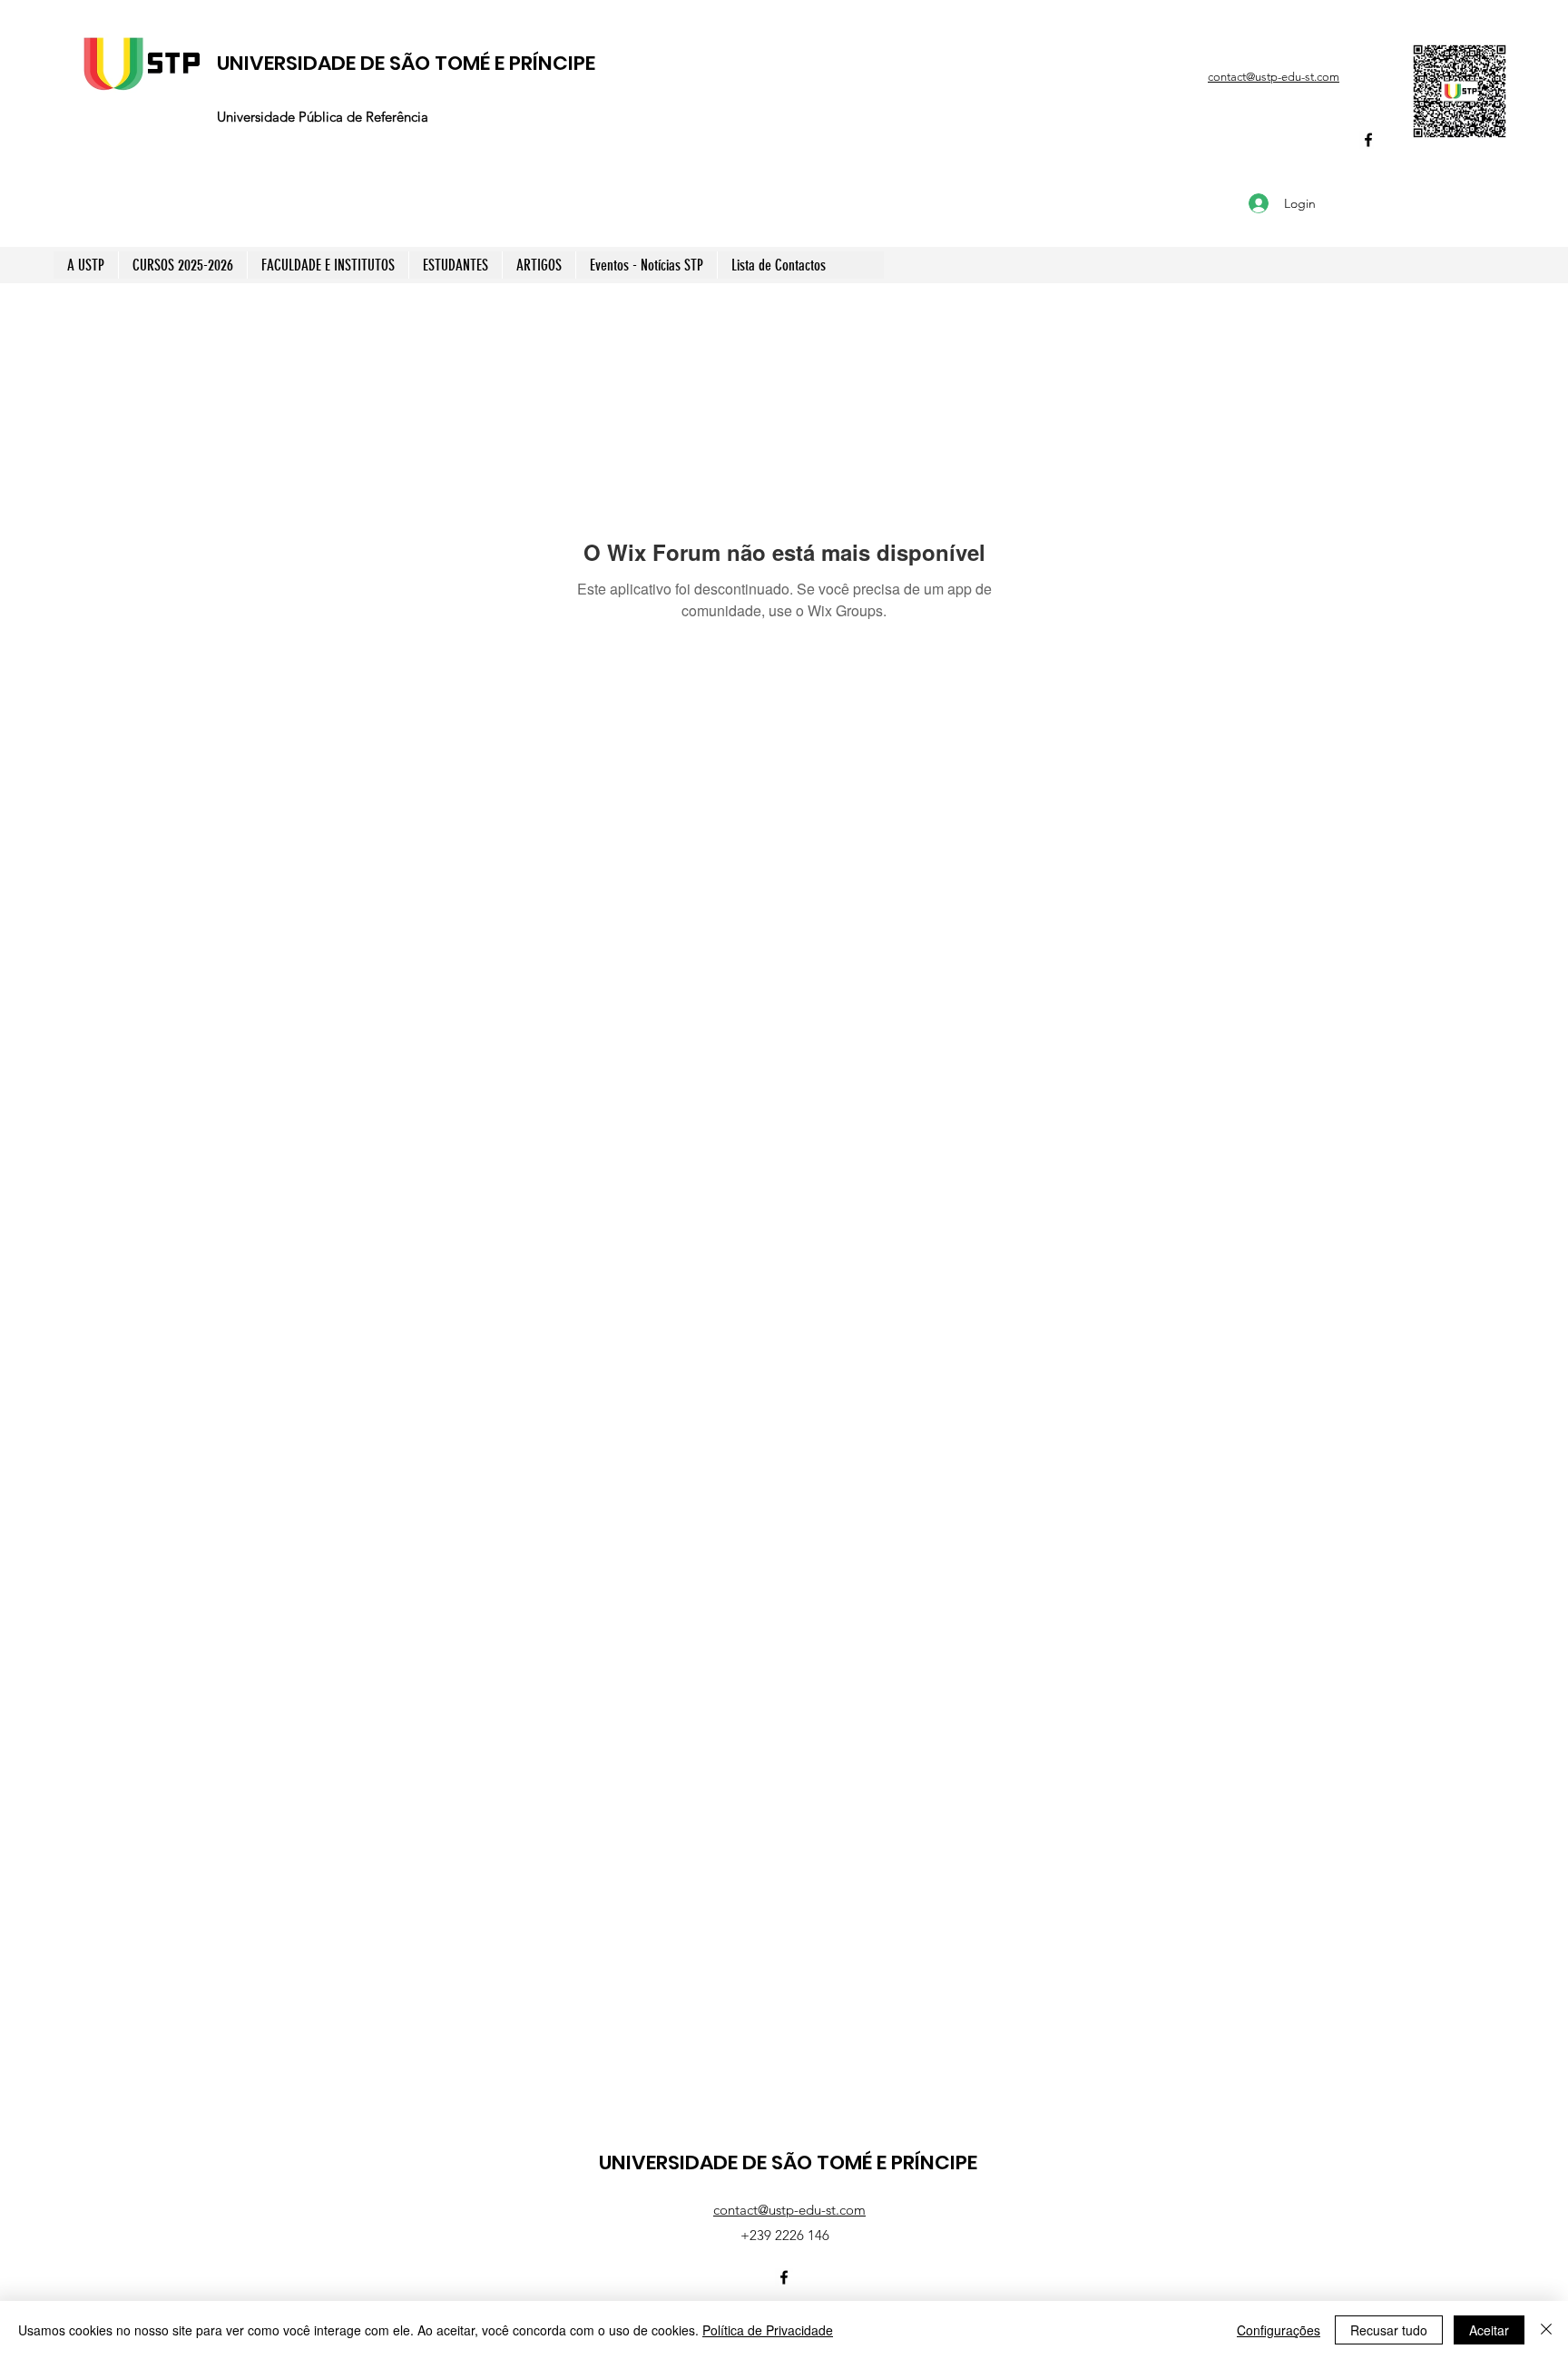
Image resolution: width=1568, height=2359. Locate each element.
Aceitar (1489, 2330)
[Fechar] (1546, 2330)
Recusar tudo (1389, 2330)
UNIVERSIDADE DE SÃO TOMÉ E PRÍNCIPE (406, 63)
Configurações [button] (1279, 2330)
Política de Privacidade (768, 2330)
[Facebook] (1368, 140)
